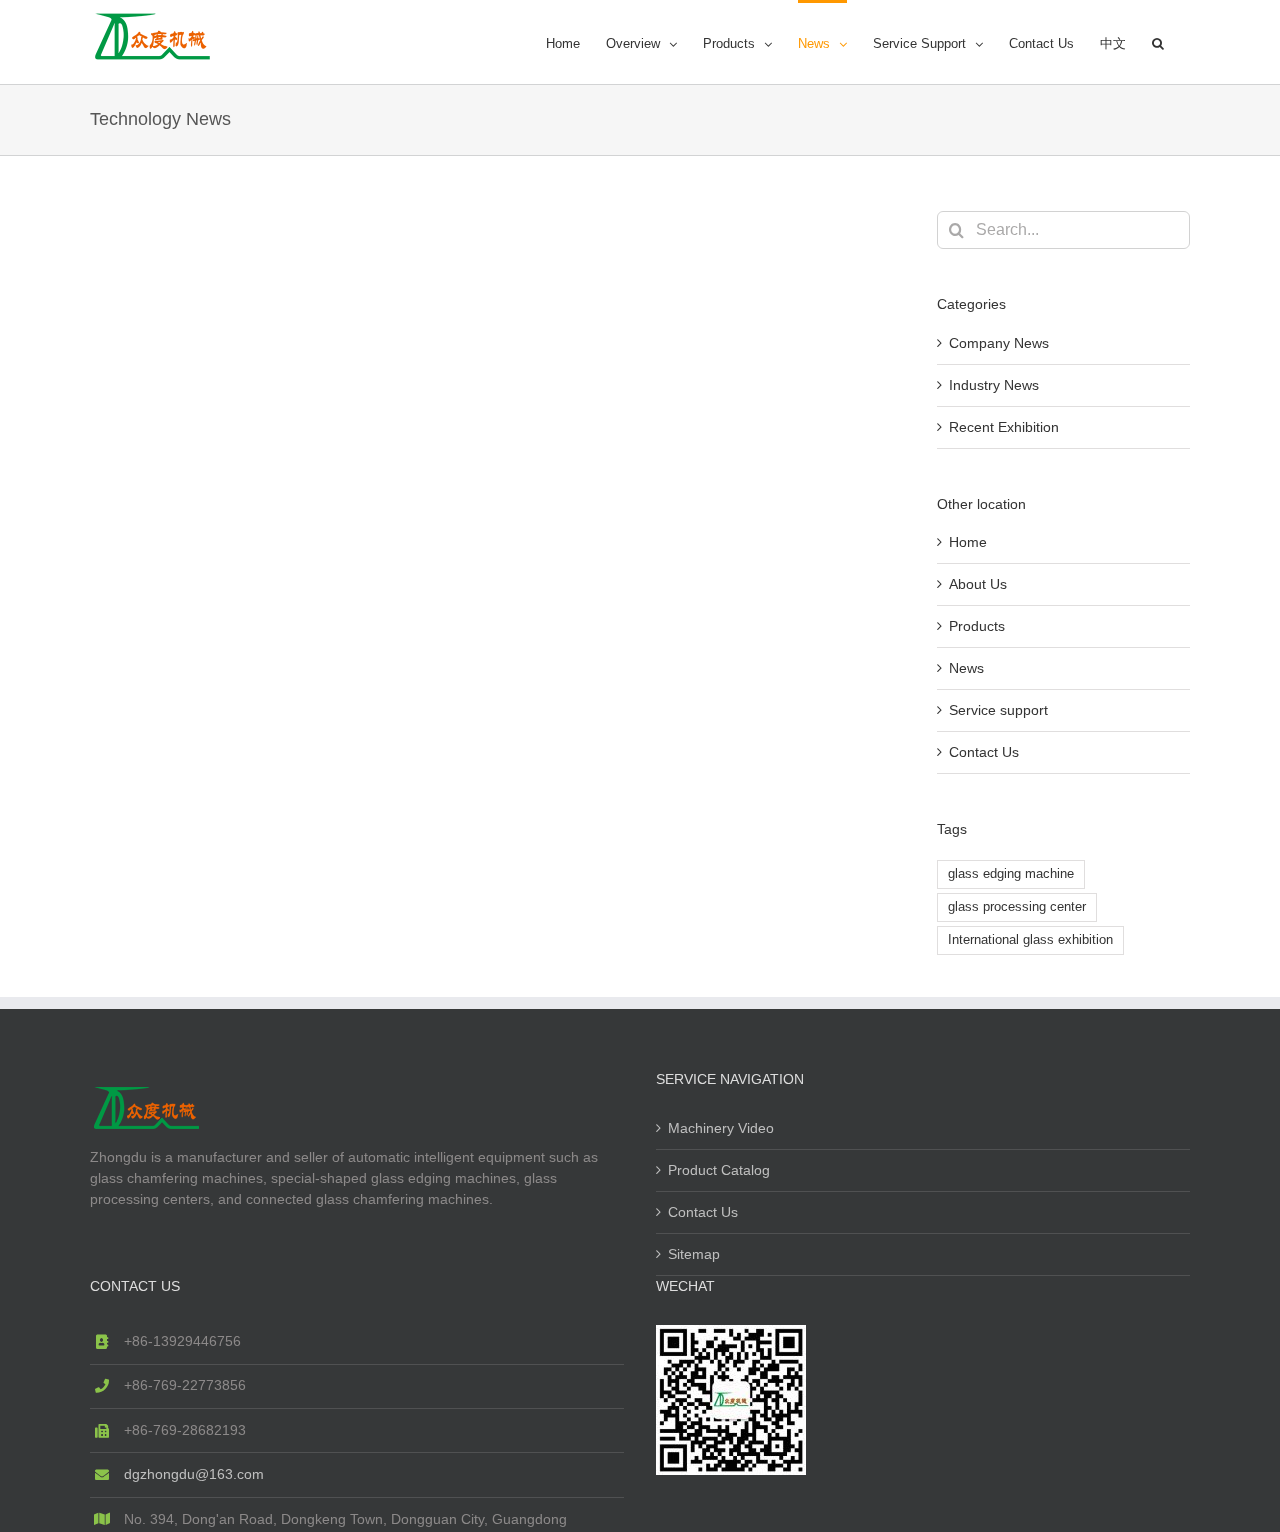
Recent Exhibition (1004, 427)
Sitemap (694, 1254)
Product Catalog (719, 1170)
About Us (978, 584)
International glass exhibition (1030, 940)
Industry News (994, 385)
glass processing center (1017, 907)
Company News (999, 343)
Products (977, 626)
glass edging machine (1011, 874)
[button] (1158, 42)
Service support (998, 710)
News (966, 668)
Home (968, 542)
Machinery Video (721, 1128)
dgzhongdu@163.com (194, 1474)
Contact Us (984, 752)
